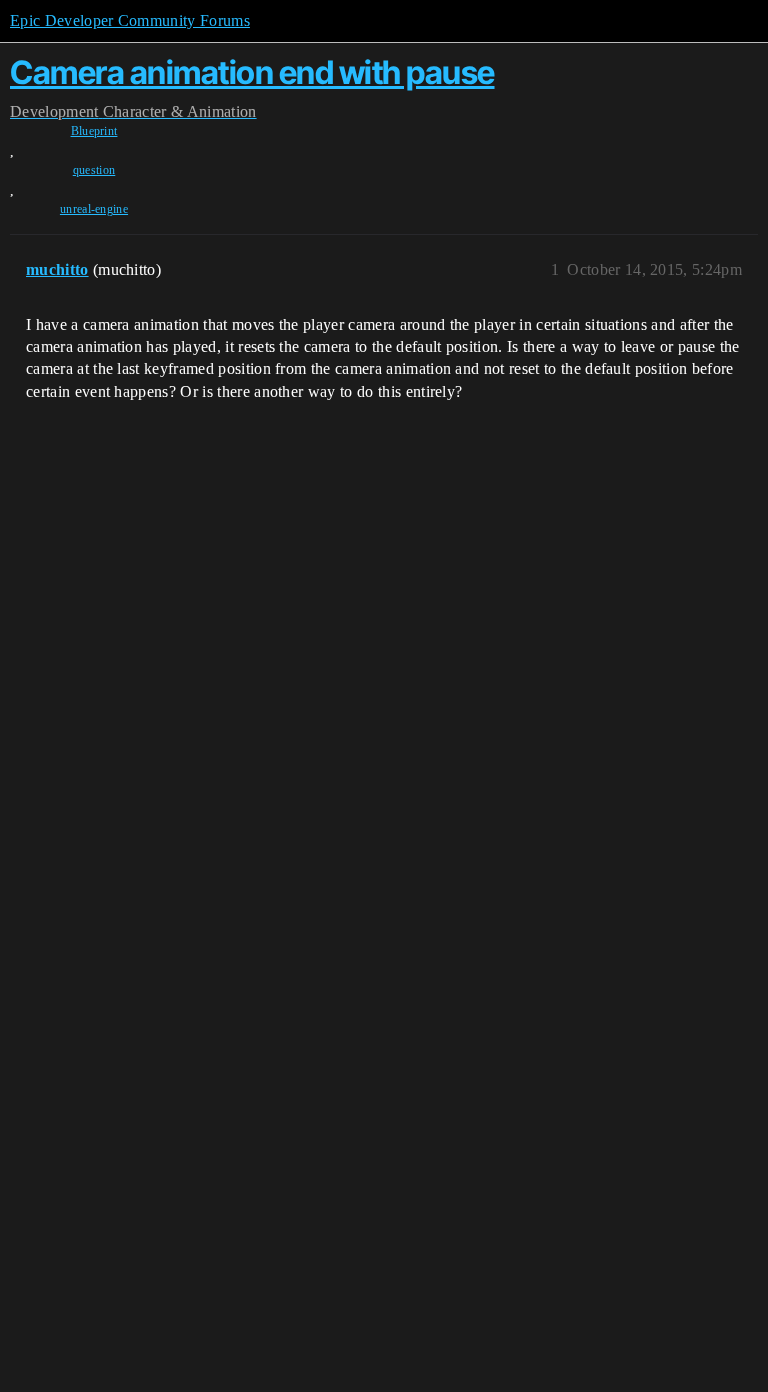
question (94, 170)
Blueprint (94, 131)
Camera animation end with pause (252, 72)
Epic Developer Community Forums (130, 20)
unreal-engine (94, 209)
